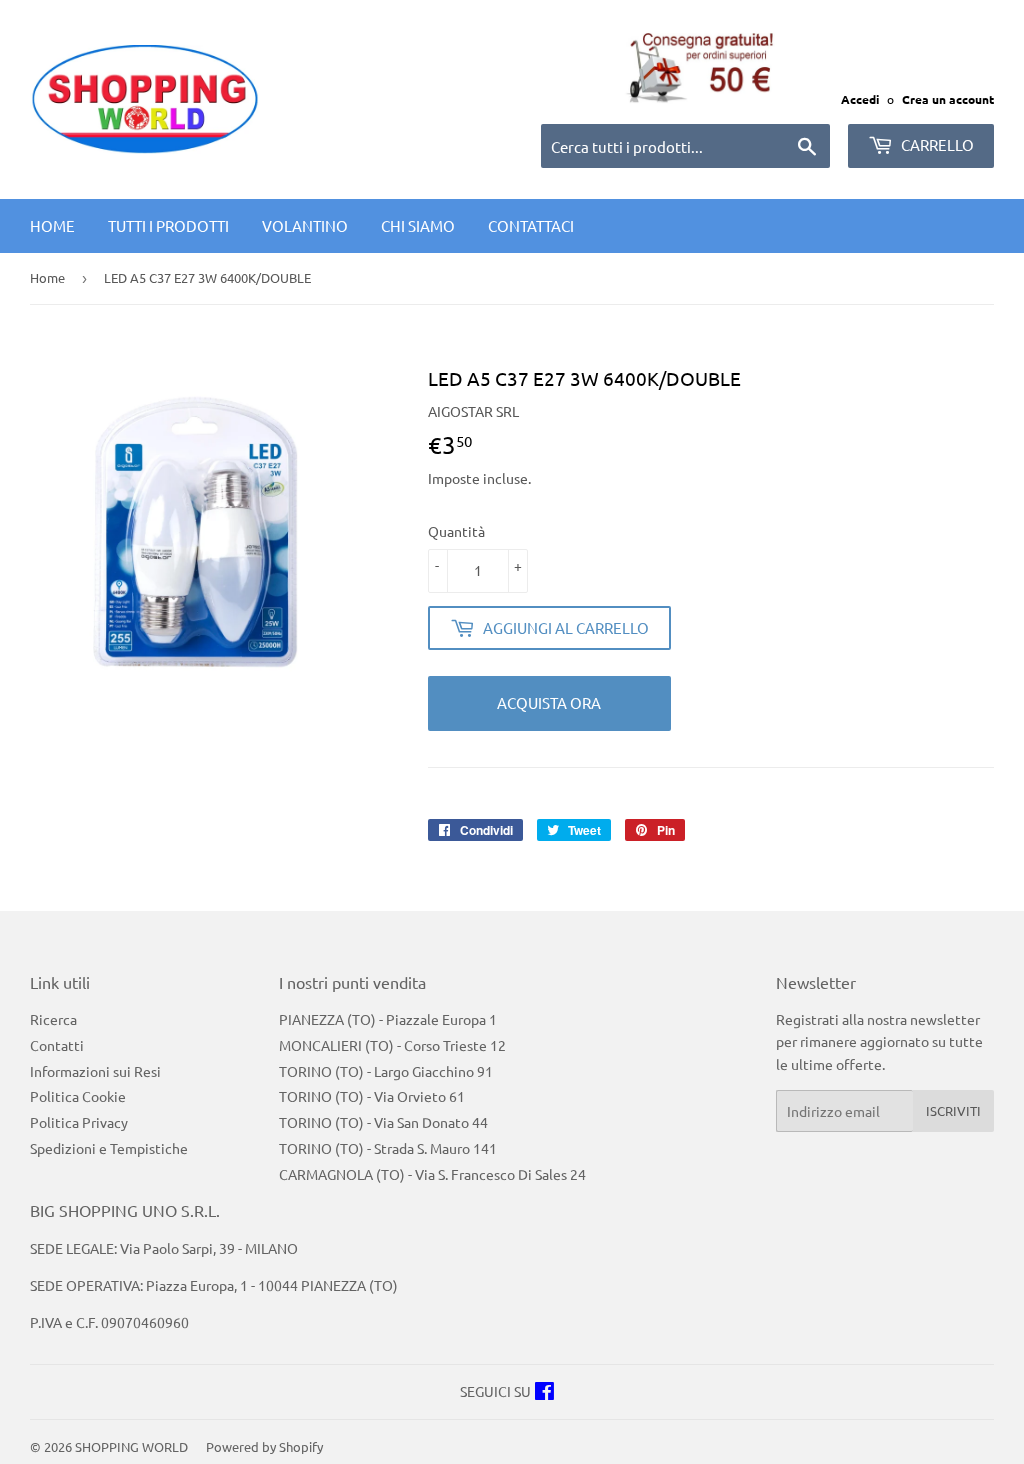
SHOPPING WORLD (131, 1446)
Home (52, 225)
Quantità (456, 531)
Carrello (936, 144)
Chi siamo (418, 225)
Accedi (860, 99)
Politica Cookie (78, 1096)
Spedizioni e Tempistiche (109, 1148)
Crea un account (948, 99)
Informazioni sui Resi (95, 1071)
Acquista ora (549, 702)
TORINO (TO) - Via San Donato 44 (383, 1122)
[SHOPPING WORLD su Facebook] (544, 1393)
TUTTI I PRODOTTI (168, 225)
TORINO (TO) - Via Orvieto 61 (372, 1096)
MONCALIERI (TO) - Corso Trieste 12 (392, 1045)
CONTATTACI (531, 225)
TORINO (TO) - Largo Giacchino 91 (386, 1071)
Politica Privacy (79, 1122)
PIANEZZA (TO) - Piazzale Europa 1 (388, 1019)
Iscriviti (953, 1110)
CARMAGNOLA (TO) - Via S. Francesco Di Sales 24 (432, 1174)
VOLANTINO (305, 225)
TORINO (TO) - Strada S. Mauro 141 (388, 1148)
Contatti (57, 1045)
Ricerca (53, 1019)
